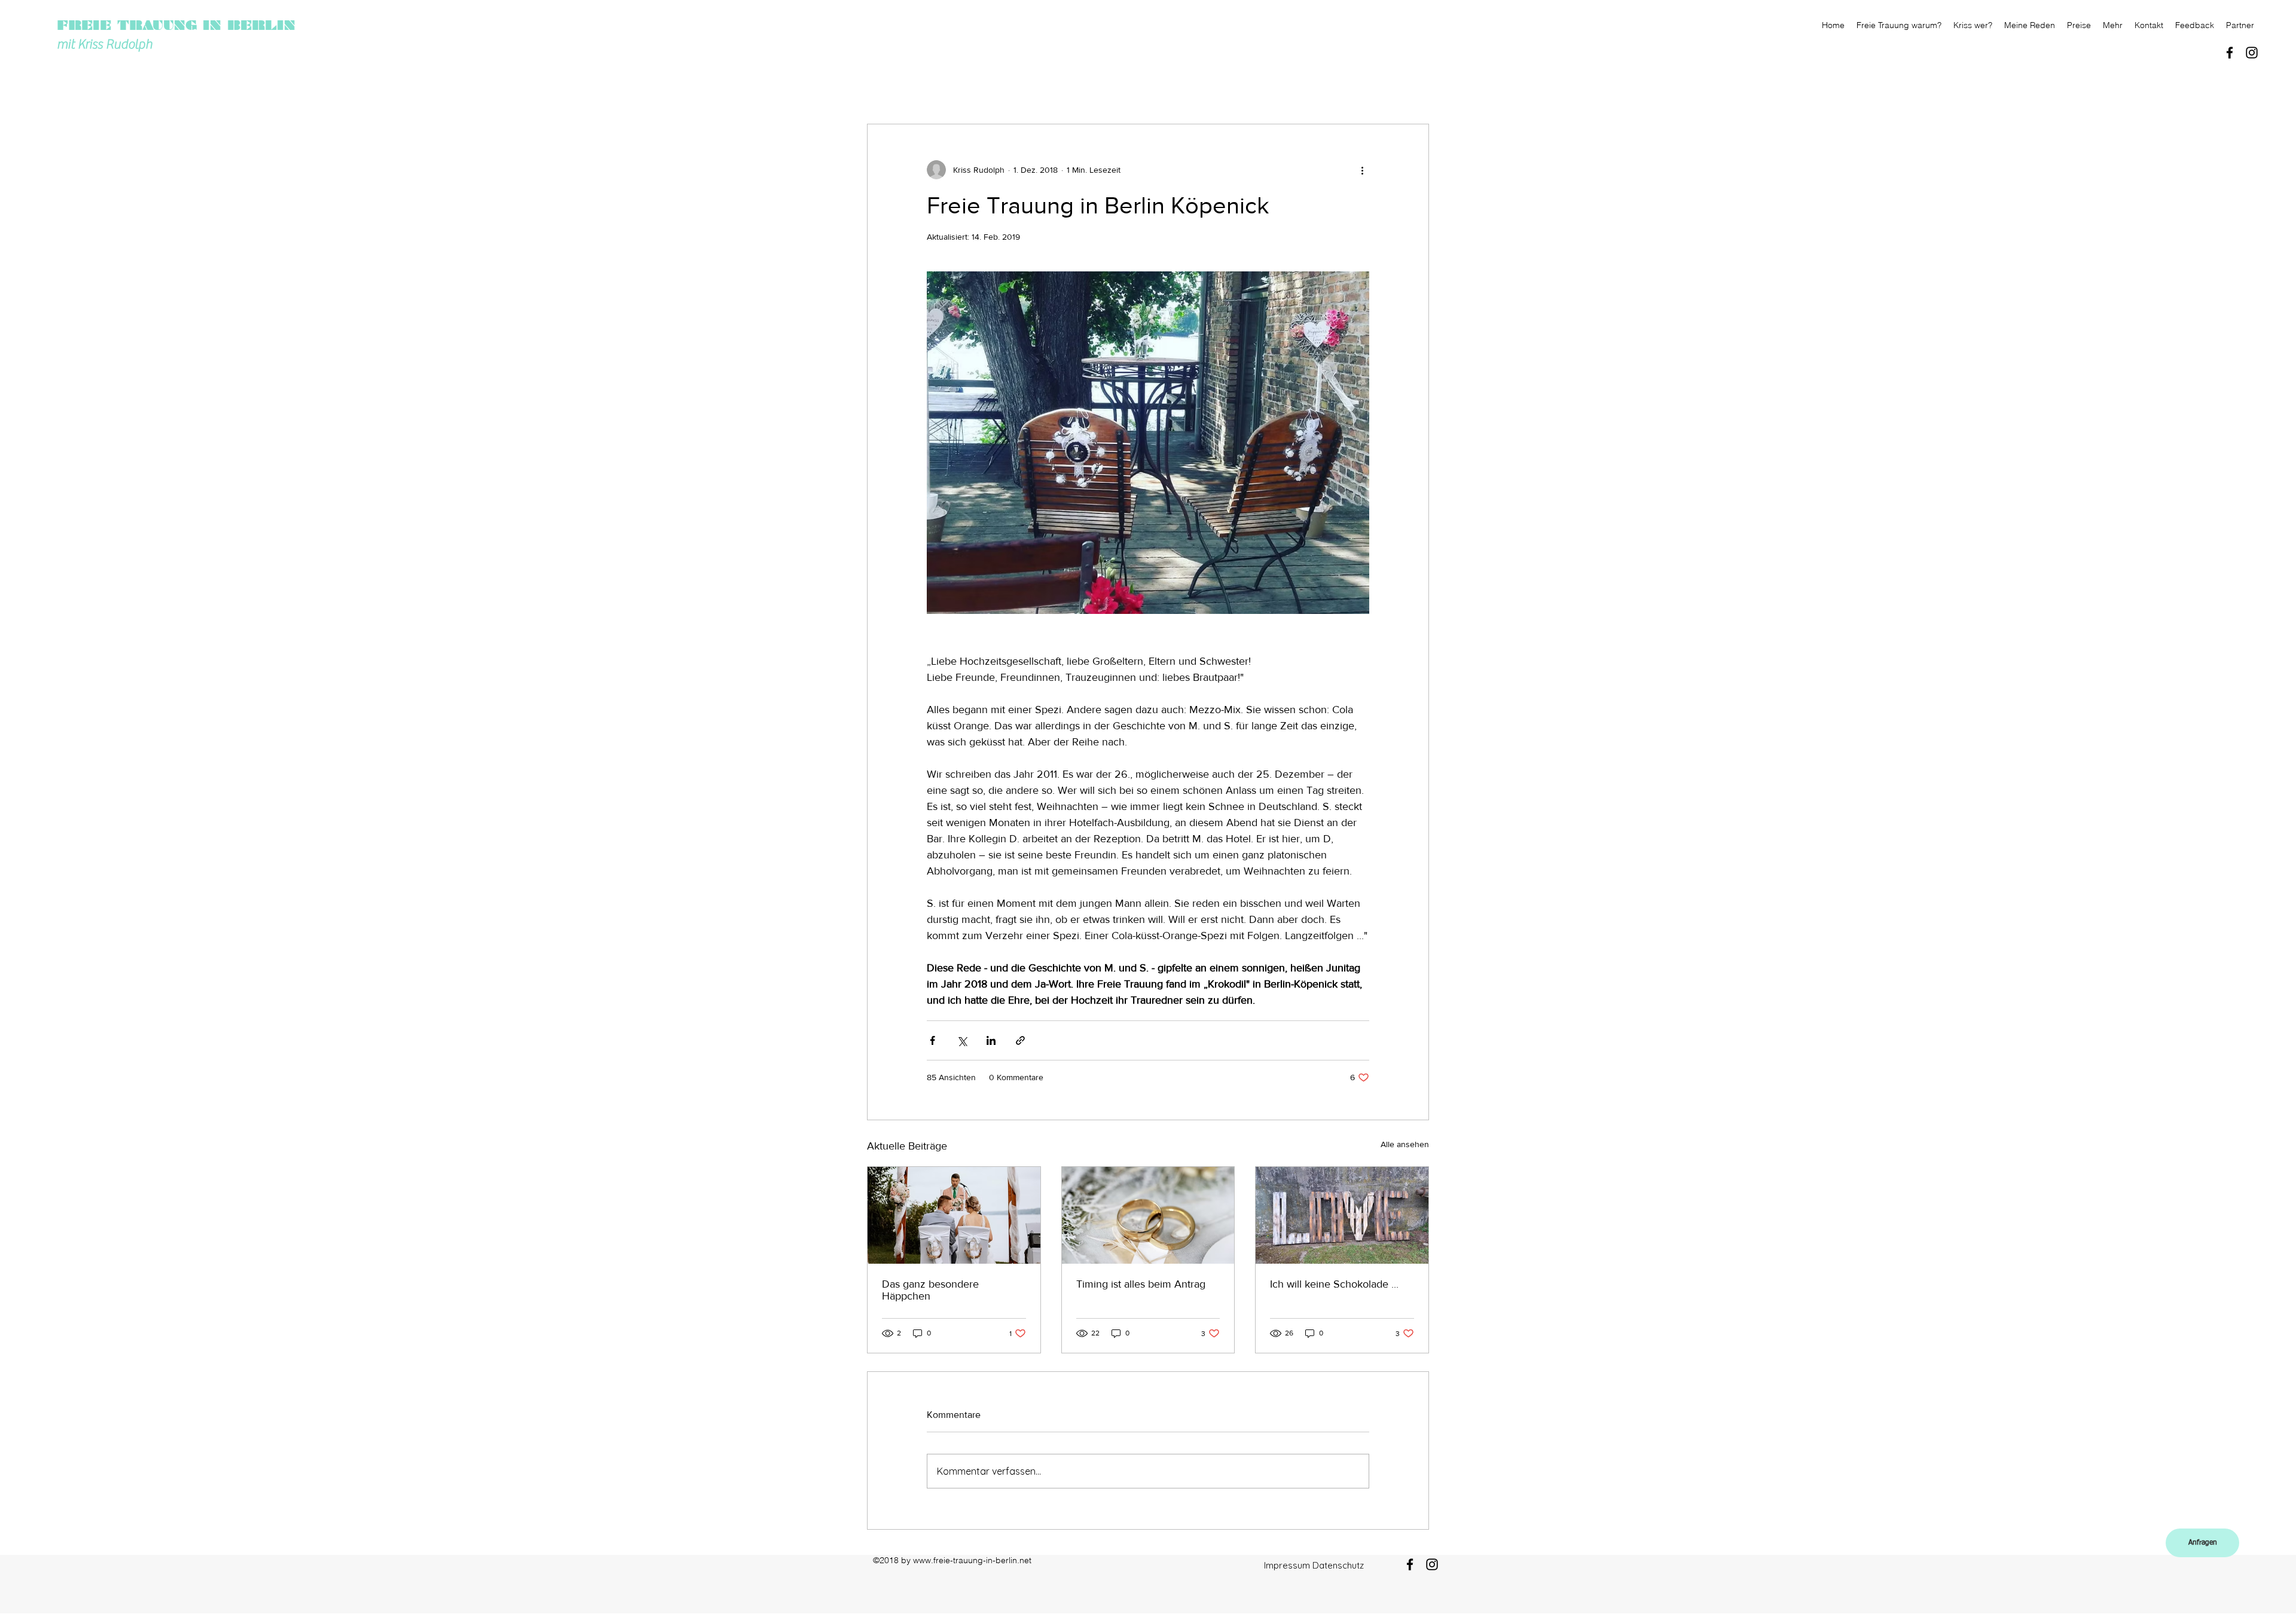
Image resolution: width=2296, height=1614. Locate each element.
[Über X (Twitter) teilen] (962, 1040)
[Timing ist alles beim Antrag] (1148, 1215)
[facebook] (2230, 53)
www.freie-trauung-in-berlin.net (972, 1560)
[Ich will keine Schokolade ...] (1342, 1215)
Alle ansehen (1405, 1144)
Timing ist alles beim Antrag (1141, 1284)
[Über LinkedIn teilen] (991, 1040)
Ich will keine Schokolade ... (1334, 1284)
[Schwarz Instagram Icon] (2252, 53)
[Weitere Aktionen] (1362, 170)
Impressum (1287, 1565)
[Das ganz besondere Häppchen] (954, 1215)
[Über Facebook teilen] (932, 1040)
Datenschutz (1338, 1565)
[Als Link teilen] (1020, 1040)
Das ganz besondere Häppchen (930, 1290)
